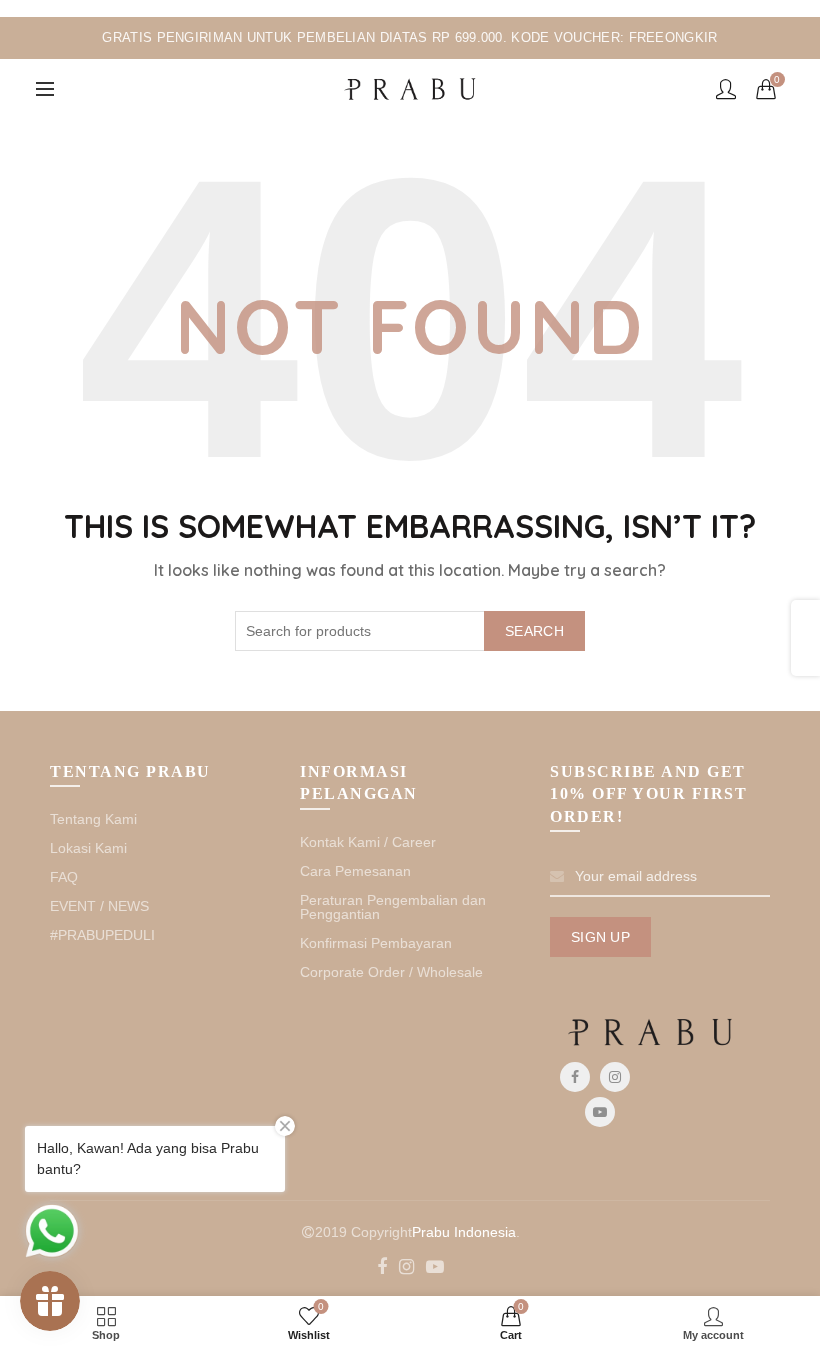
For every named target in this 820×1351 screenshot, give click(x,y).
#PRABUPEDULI (102, 935)
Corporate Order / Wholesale (391, 972)
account (726, 89)
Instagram (615, 1077)
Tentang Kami (93, 819)
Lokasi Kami (88, 848)
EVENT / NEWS (99, 906)
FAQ (64, 877)
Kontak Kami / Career (368, 842)
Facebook (575, 1077)
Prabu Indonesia (464, 1232)
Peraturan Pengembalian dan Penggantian (393, 907)
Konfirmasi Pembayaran (376, 943)
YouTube (600, 1112)
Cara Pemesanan (355, 871)
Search (534, 631)
